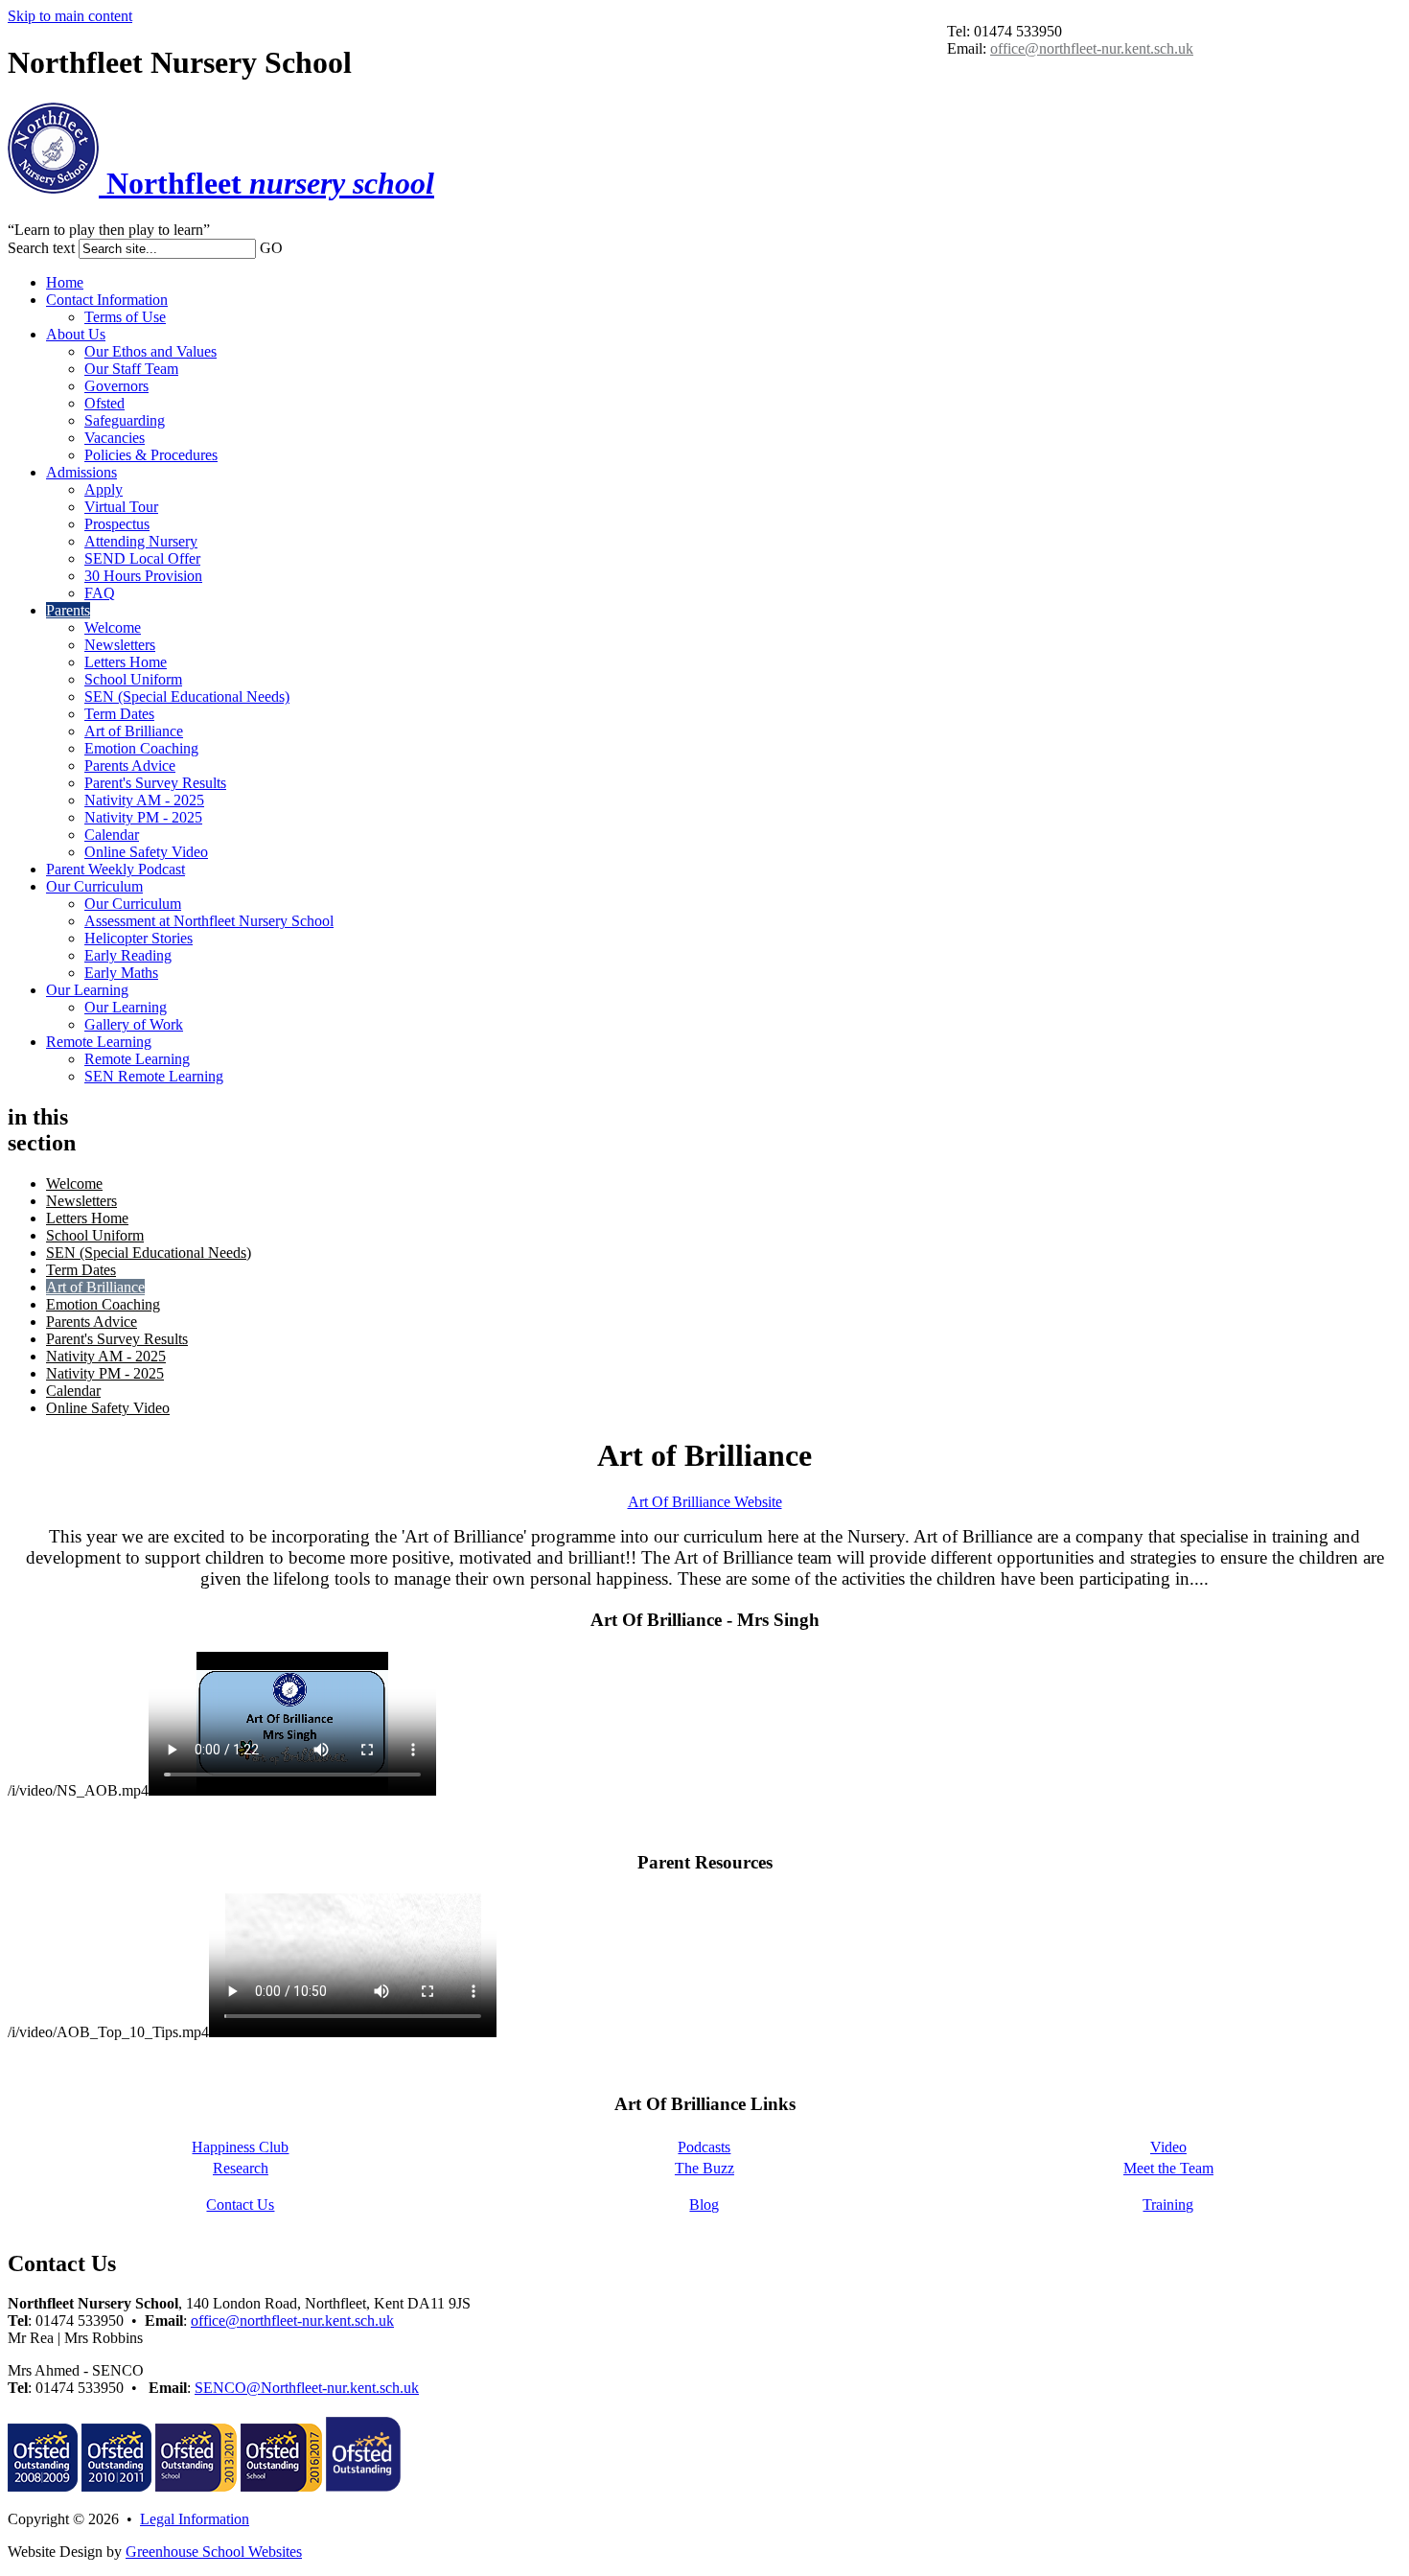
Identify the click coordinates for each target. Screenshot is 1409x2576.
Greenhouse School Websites (214, 2552)
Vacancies (115, 438)
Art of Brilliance (134, 731)
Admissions (81, 472)
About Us (76, 334)
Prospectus (117, 524)
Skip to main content (70, 16)
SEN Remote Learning (154, 1076)
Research (241, 2168)
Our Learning (87, 990)
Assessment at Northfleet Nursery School (209, 921)
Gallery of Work (134, 1024)
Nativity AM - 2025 (144, 800)
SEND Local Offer (142, 558)
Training (1168, 2205)
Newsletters (120, 645)
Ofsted (104, 403)
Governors (116, 386)
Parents (68, 610)
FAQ (100, 593)
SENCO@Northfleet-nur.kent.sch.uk (307, 2388)
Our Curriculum (94, 886)
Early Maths (121, 973)
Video (1168, 2147)
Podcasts (704, 2147)
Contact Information (107, 300)
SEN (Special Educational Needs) (187, 696)
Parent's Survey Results (155, 783)
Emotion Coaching (141, 748)
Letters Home (126, 662)
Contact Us (240, 2205)
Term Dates (119, 714)
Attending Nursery (141, 541)
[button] (292, 247)
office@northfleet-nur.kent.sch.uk (1092, 48)
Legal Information (195, 2519)
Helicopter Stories (139, 938)
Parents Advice (130, 766)
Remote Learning (99, 1042)
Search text (41, 248)
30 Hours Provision (143, 576)
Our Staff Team (131, 369)
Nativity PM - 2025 (143, 817)
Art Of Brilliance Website (705, 1502)
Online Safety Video (146, 852)
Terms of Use (125, 317)
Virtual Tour (121, 507)
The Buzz (704, 2168)
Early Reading (128, 955)
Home (65, 282)
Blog (704, 2205)
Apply (104, 489)
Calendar (112, 835)
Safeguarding (125, 420)
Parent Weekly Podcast (115, 869)
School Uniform (133, 679)
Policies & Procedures (151, 455)
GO (271, 248)
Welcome (113, 627)
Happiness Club (240, 2147)
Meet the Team (1168, 2168)
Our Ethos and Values (150, 351)
